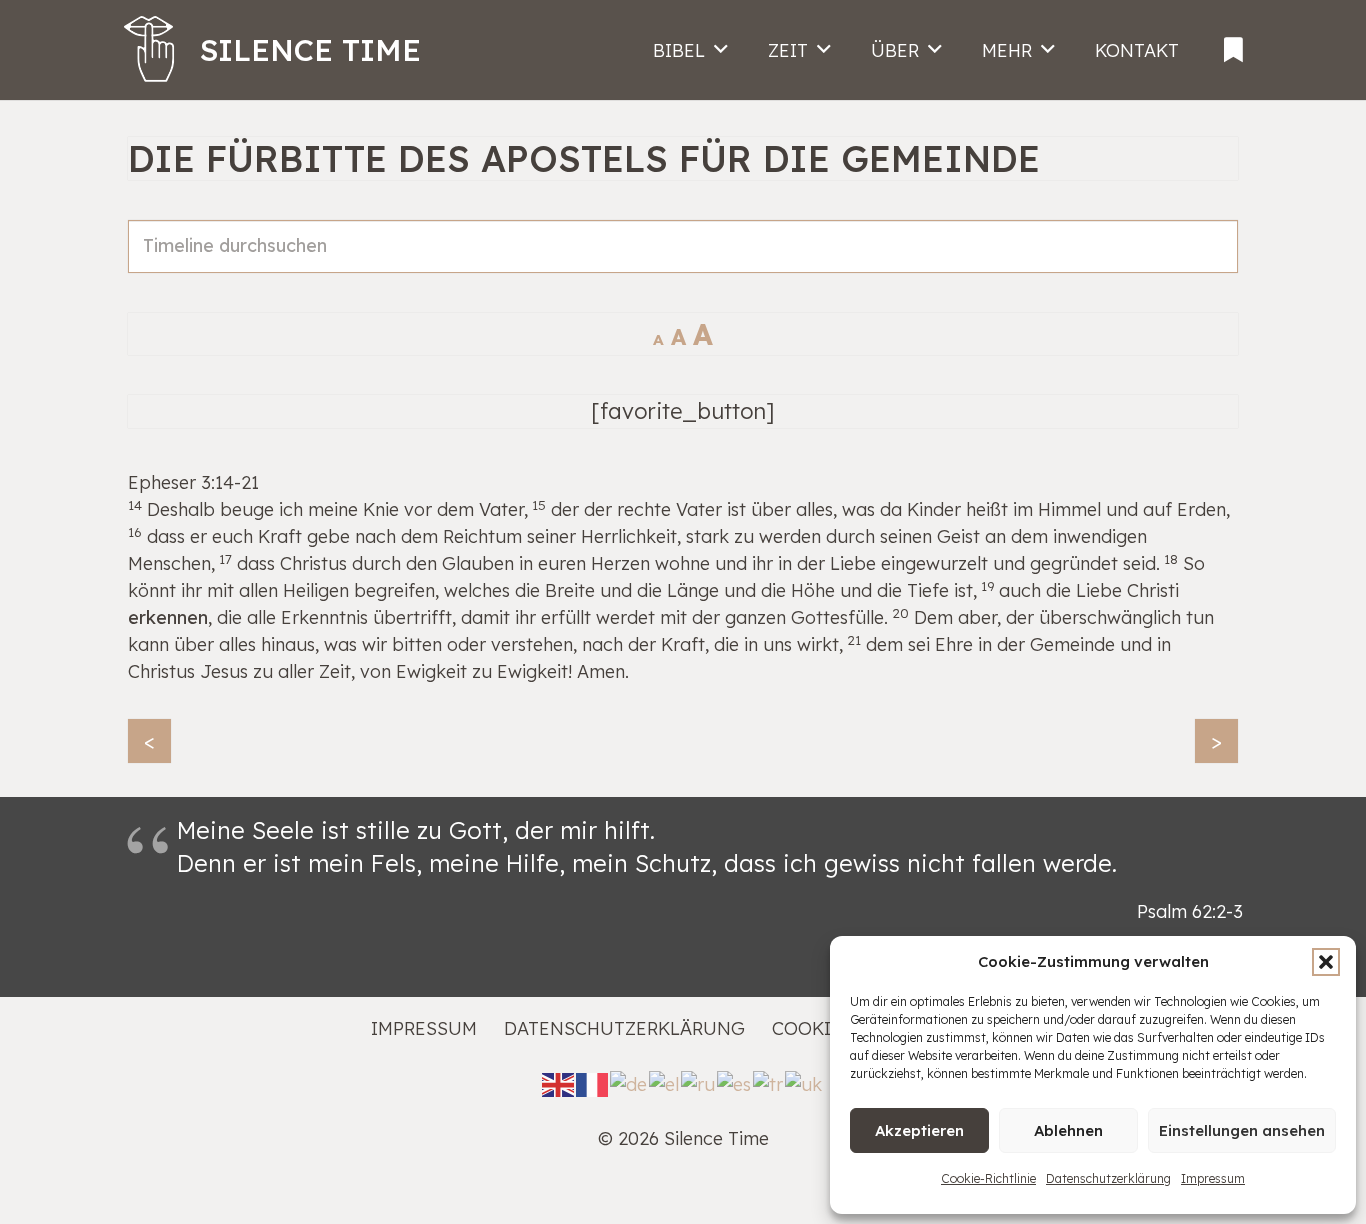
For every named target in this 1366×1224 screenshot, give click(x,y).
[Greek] (665, 1082)
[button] (1326, 962)
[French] (593, 1082)
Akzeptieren (919, 1130)
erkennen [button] (168, 617)
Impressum (1213, 1178)
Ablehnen (1068, 1130)
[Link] (1233, 44)
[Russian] (699, 1082)
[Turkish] (769, 1082)
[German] (629, 1082)
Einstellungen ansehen (1242, 1130)
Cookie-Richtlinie (988, 1178)
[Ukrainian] (804, 1082)
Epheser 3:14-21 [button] (193, 482)
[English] (559, 1082)
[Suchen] (1212, 268)
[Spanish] (735, 1082)
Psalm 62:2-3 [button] (1190, 911)
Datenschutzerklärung (1108, 1178)
